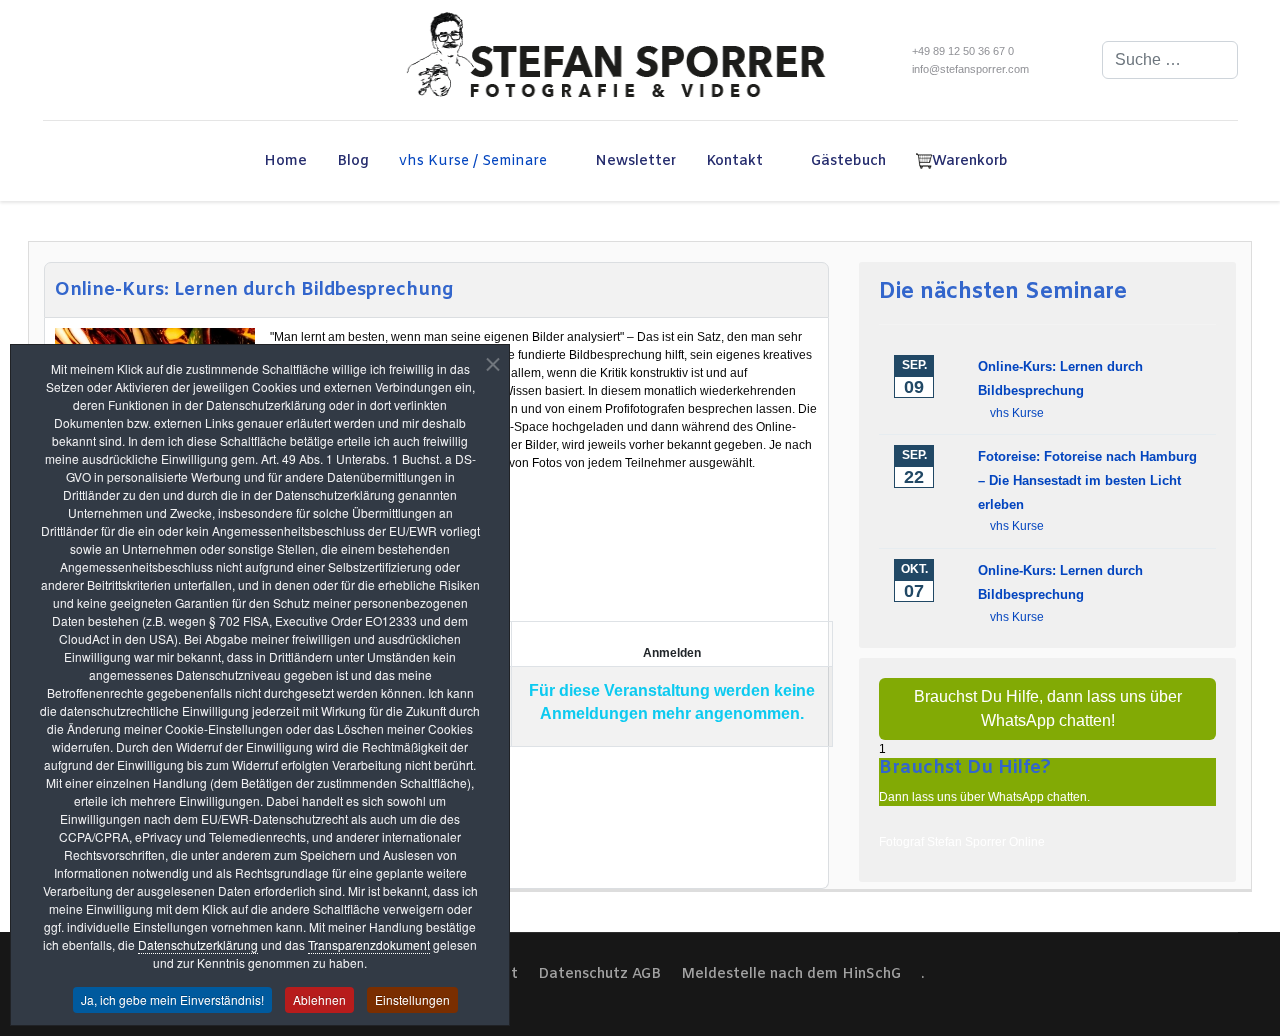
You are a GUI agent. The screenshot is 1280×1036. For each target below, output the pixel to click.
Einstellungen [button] (412, 999)
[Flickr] (134, 60)
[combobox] (1170, 60)
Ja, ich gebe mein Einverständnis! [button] (172, 999)
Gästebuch (848, 161)
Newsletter (635, 161)
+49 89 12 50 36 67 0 (963, 51)
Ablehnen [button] (319, 999)
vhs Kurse (1017, 413)
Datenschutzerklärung (198, 944)
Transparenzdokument (369, 944)
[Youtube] (76, 60)
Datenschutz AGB (599, 974)
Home (285, 161)
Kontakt (734, 161)
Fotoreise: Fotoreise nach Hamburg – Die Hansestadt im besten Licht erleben (1087, 480)
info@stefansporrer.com (970, 69)
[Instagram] (105, 60)
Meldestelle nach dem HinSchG (791, 974)
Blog (353, 161)
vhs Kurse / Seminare (473, 161)
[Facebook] (47, 60)
